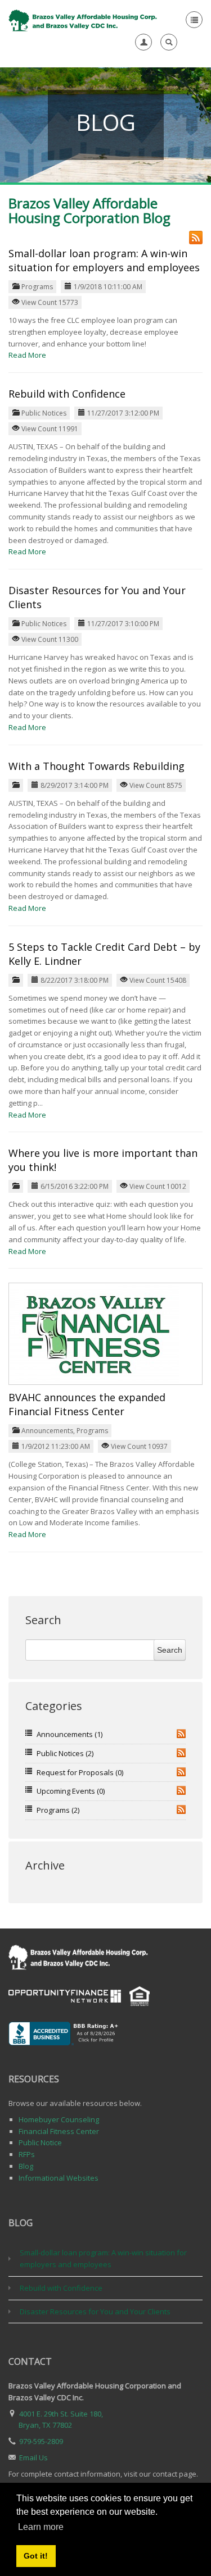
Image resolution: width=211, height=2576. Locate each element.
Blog (26, 2166)
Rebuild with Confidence (67, 394)
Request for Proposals (80, 1772)
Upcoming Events (71, 1791)
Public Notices (44, 413)
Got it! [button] (36, 2556)
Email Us (33, 2458)
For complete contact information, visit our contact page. (103, 2474)
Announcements (47, 1431)
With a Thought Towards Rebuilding (96, 766)
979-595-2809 (41, 2441)
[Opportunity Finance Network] (65, 1995)
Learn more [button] (41, 2527)
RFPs (27, 2154)
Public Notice (40, 2142)
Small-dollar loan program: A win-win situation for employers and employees (104, 260)
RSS (181, 1734)
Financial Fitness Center (59, 2131)
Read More (27, 355)
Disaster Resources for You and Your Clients (95, 2311)
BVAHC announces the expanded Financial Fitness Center (87, 1404)
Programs (37, 287)
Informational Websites (59, 2178)
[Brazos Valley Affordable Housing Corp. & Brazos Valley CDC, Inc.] (84, 20)
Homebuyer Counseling (59, 2119)
